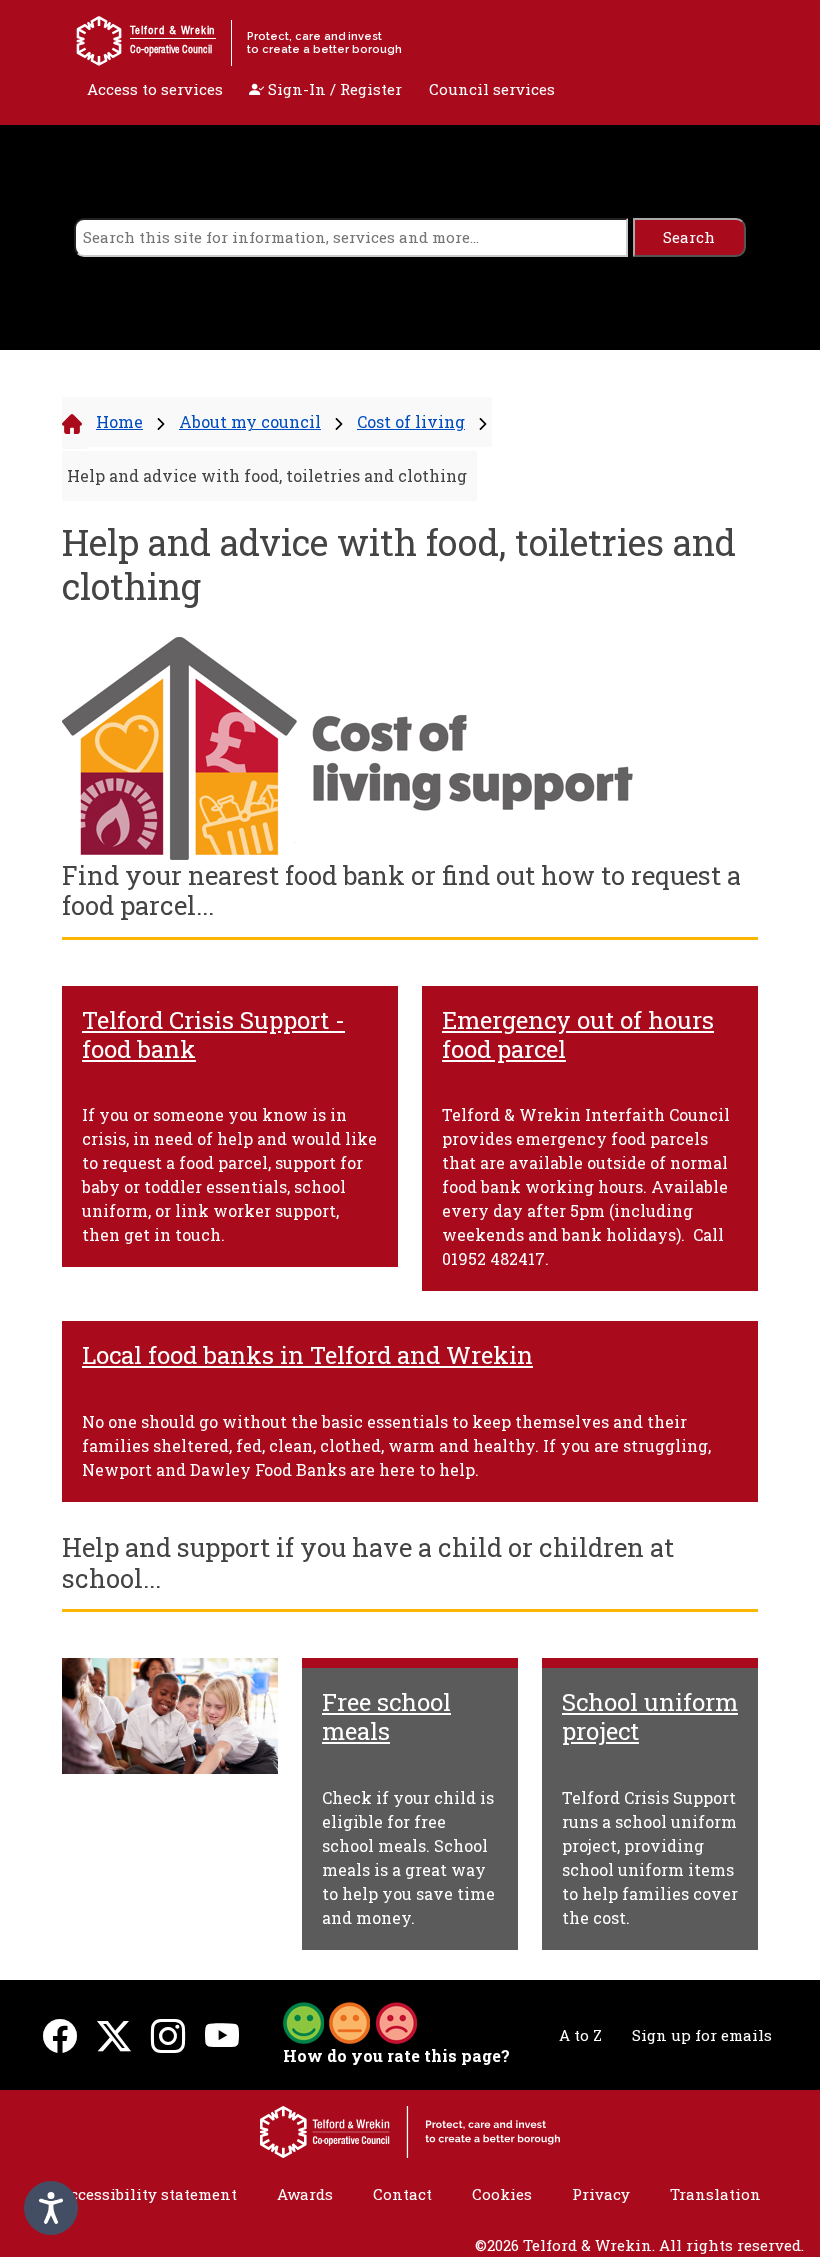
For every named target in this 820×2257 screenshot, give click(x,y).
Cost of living (411, 421)
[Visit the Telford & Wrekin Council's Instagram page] (168, 2034)
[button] (350, 2021)
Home (119, 421)
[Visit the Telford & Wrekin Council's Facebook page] (60, 2034)
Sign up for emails (702, 2035)
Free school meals (386, 1716)
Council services (492, 89)
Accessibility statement (148, 2194)
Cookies (502, 2194)
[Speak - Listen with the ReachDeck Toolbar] (51, 2208)
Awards (305, 2194)
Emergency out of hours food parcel (578, 1034)
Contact (402, 2194)
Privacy (601, 2194)
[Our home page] (410, 2130)
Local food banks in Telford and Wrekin (307, 1355)
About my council (250, 421)
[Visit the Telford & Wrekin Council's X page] (114, 2034)
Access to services (155, 89)
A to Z (580, 2035)
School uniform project (650, 1716)
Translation (715, 2194)
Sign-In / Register (333, 89)
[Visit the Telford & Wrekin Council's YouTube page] (222, 2034)
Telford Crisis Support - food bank (213, 1034)
